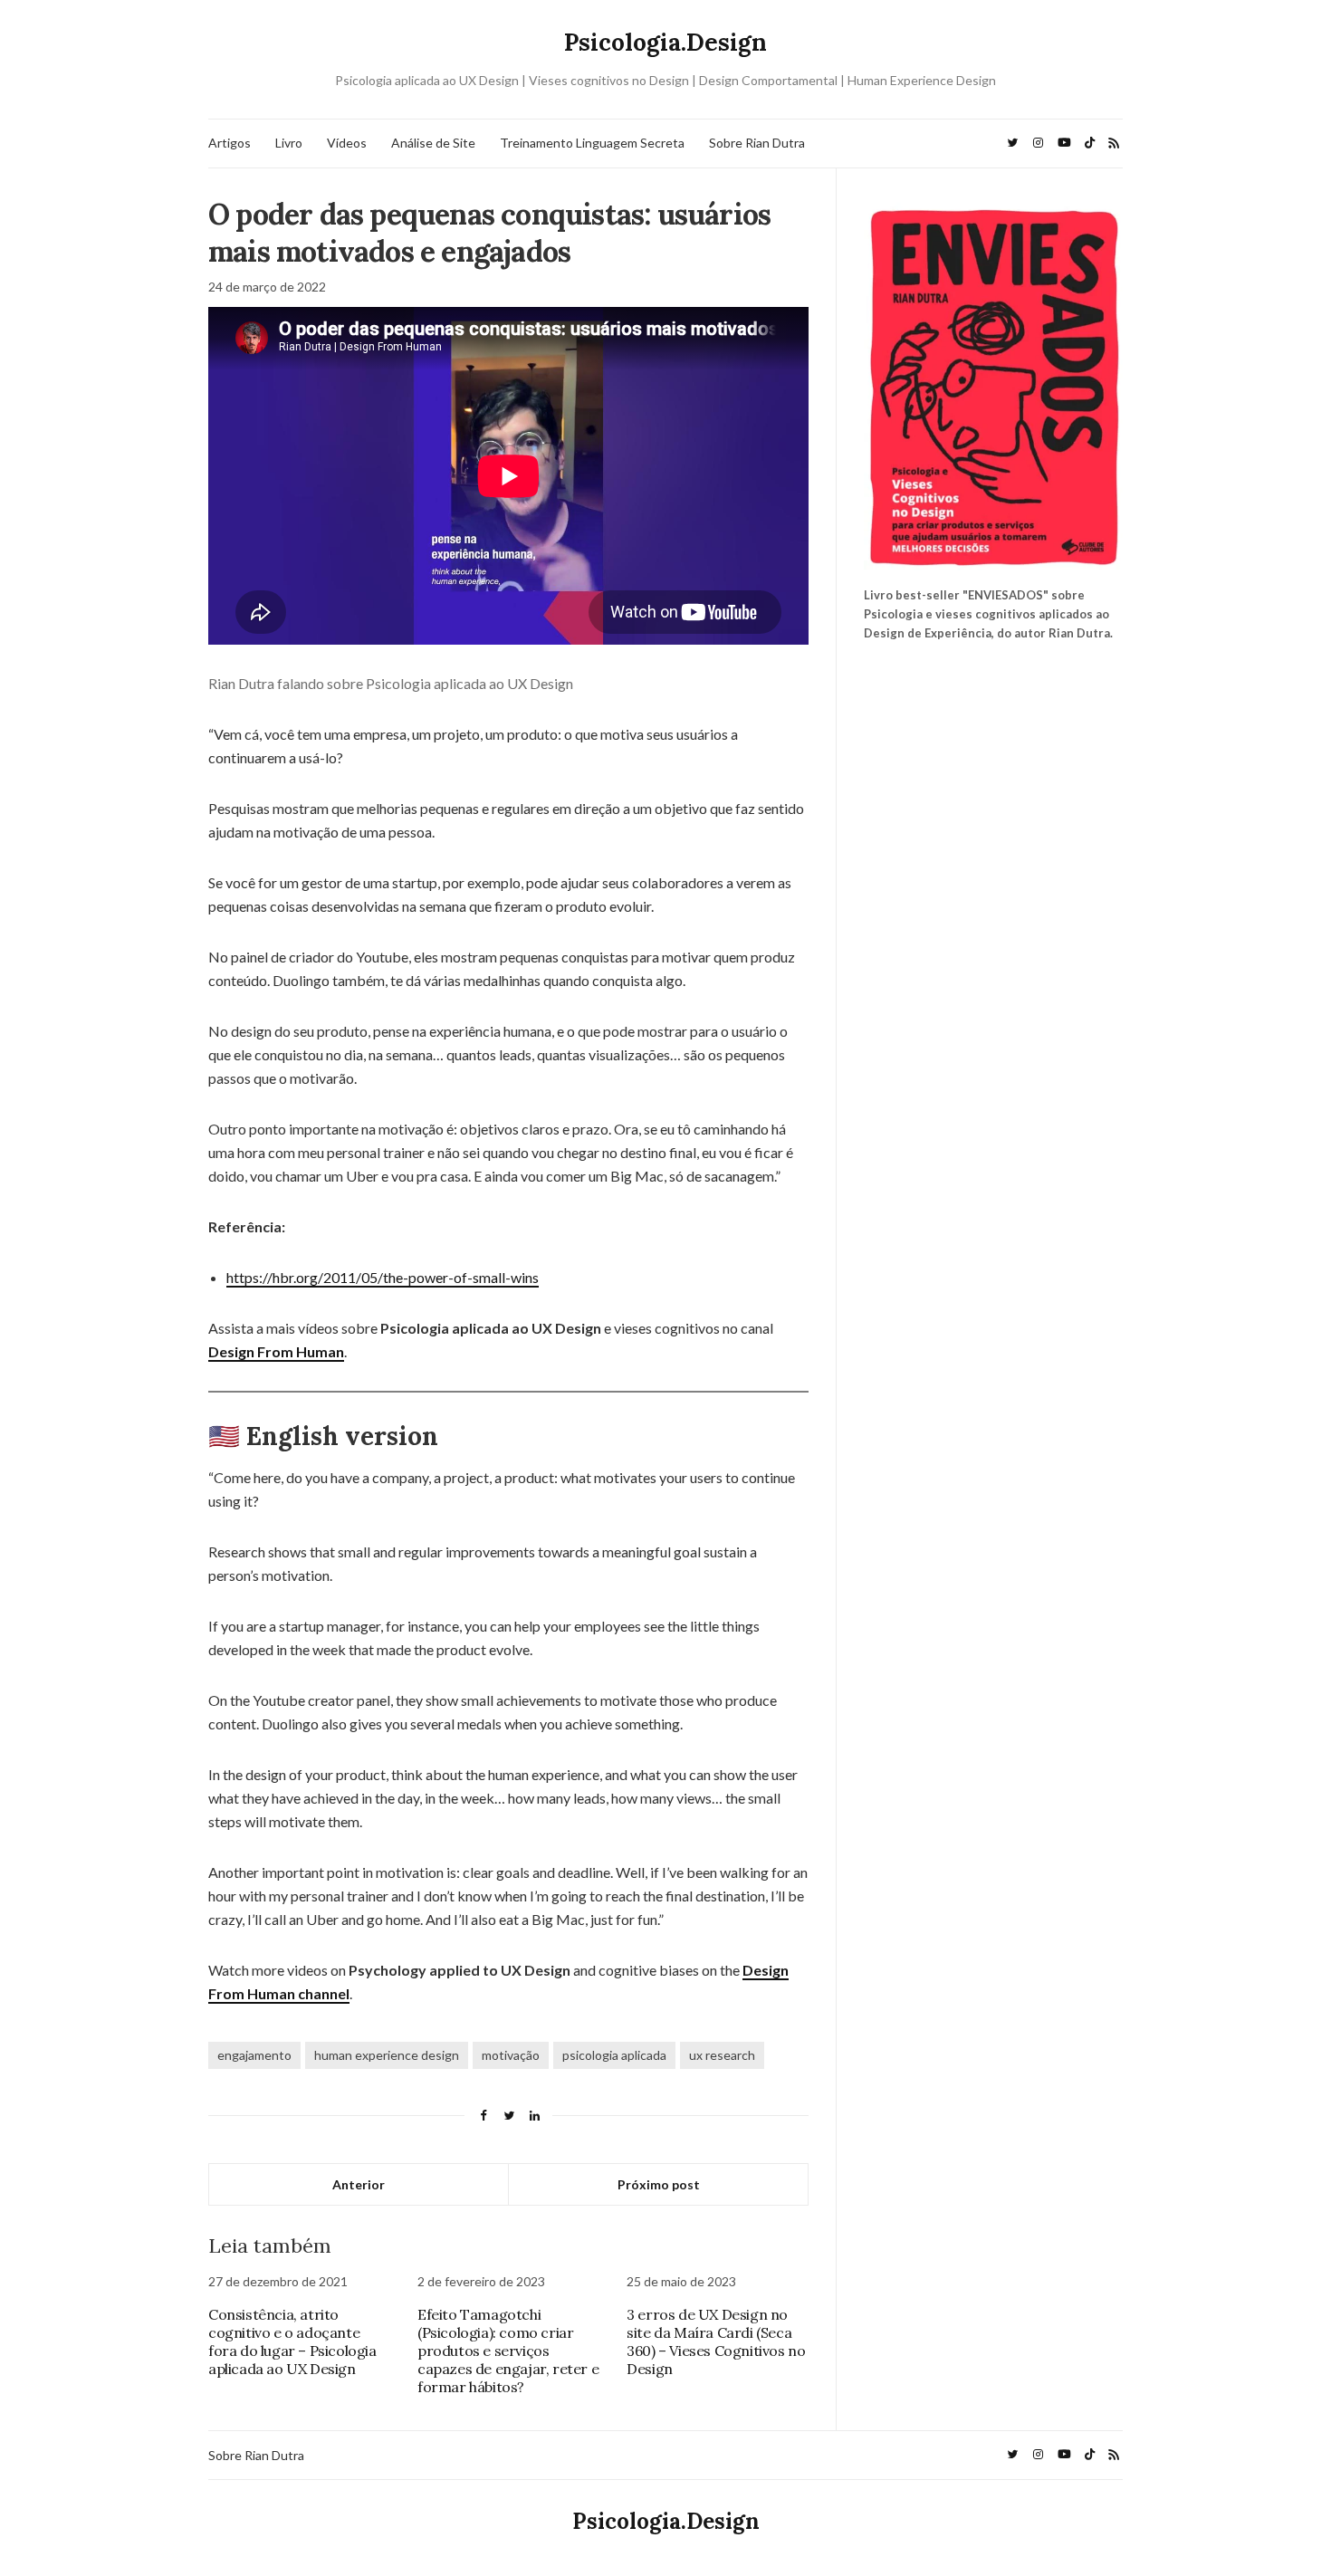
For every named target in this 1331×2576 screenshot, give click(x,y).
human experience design (387, 2055)
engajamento (254, 2055)
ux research (722, 2055)
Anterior (359, 2184)
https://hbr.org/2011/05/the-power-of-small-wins (383, 1277)
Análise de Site (433, 143)
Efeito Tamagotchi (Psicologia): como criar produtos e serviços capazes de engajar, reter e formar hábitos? (508, 2351)
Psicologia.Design (665, 42)
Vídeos (347, 143)
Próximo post (659, 2184)
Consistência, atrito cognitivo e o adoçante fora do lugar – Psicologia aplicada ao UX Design (292, 2341)
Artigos (230, 143)
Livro (289, 143)
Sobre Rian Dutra (757, 143)
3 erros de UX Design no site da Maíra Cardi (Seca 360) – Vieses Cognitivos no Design (716, 2341)
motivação (511, 2055)
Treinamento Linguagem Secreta (592, 143)
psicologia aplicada (614, 2055)
